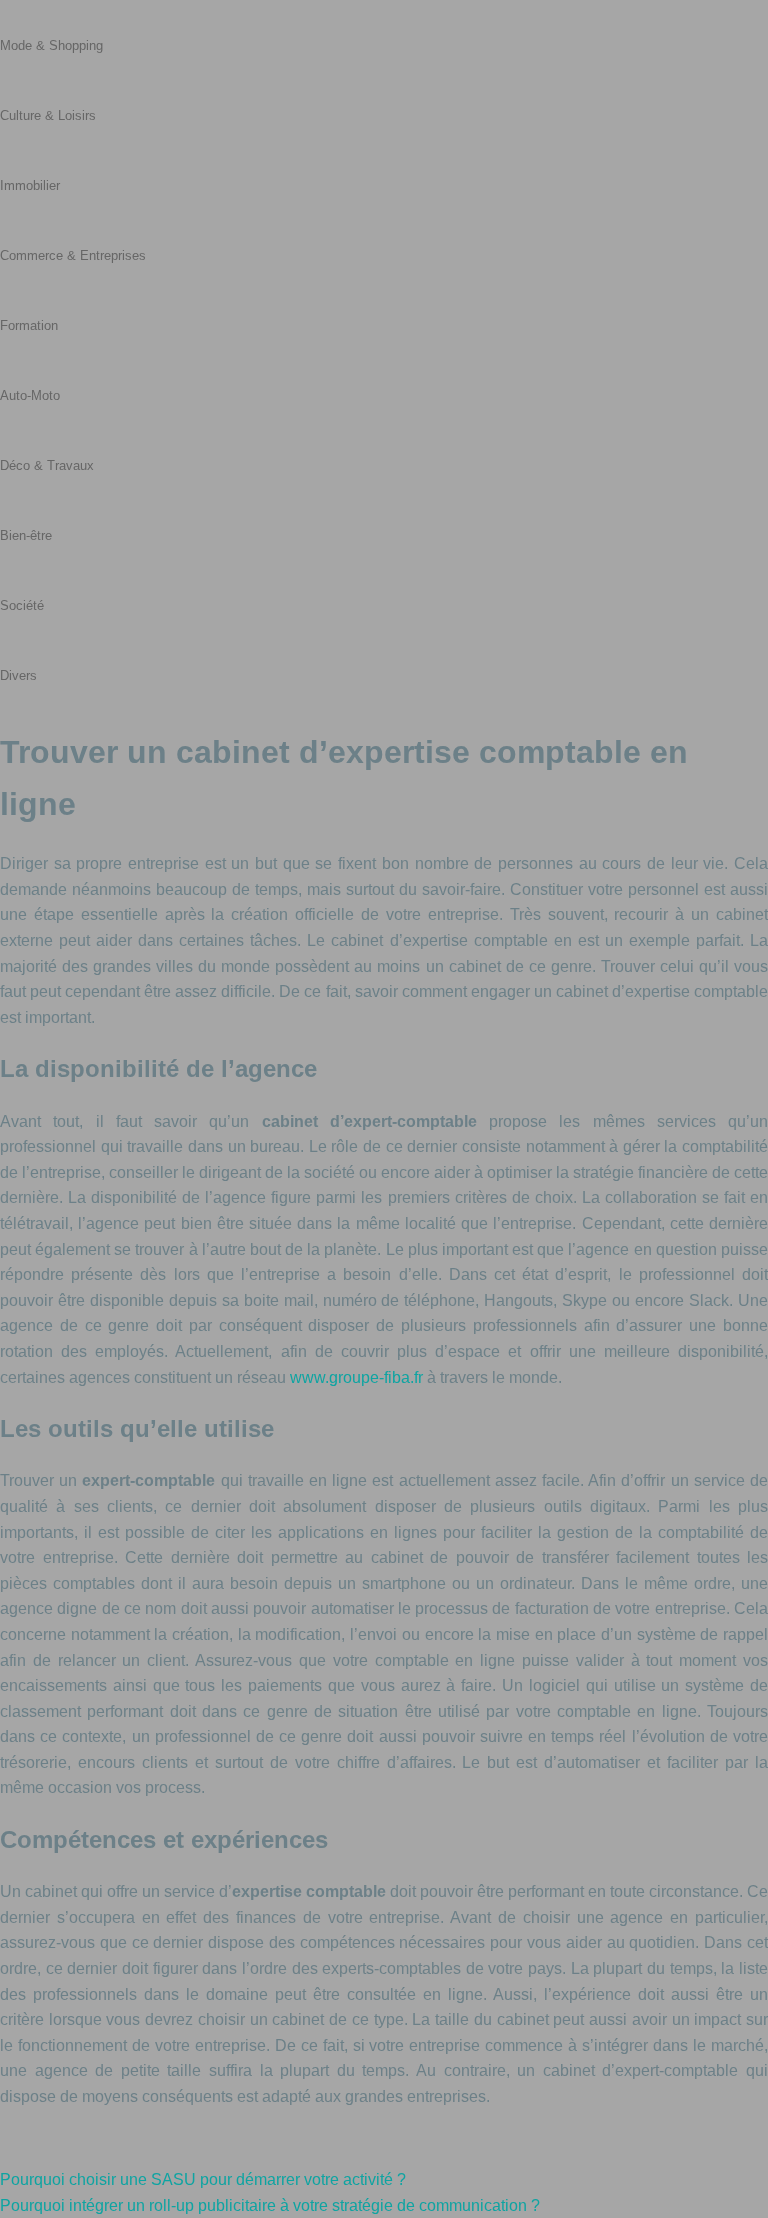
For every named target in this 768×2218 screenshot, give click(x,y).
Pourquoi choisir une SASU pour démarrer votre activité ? (203, 2179)
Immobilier (30, 185)
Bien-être (26, 535)
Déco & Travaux (47, 465)
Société (22, 605)
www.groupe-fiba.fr (356, 1377)
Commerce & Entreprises (73, 255)
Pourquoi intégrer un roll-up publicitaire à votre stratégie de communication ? (270, 2205)
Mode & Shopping (51, 45)
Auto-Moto (30, 395)
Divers (18, 675)
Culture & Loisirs (48, 115)
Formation (29, 325)
